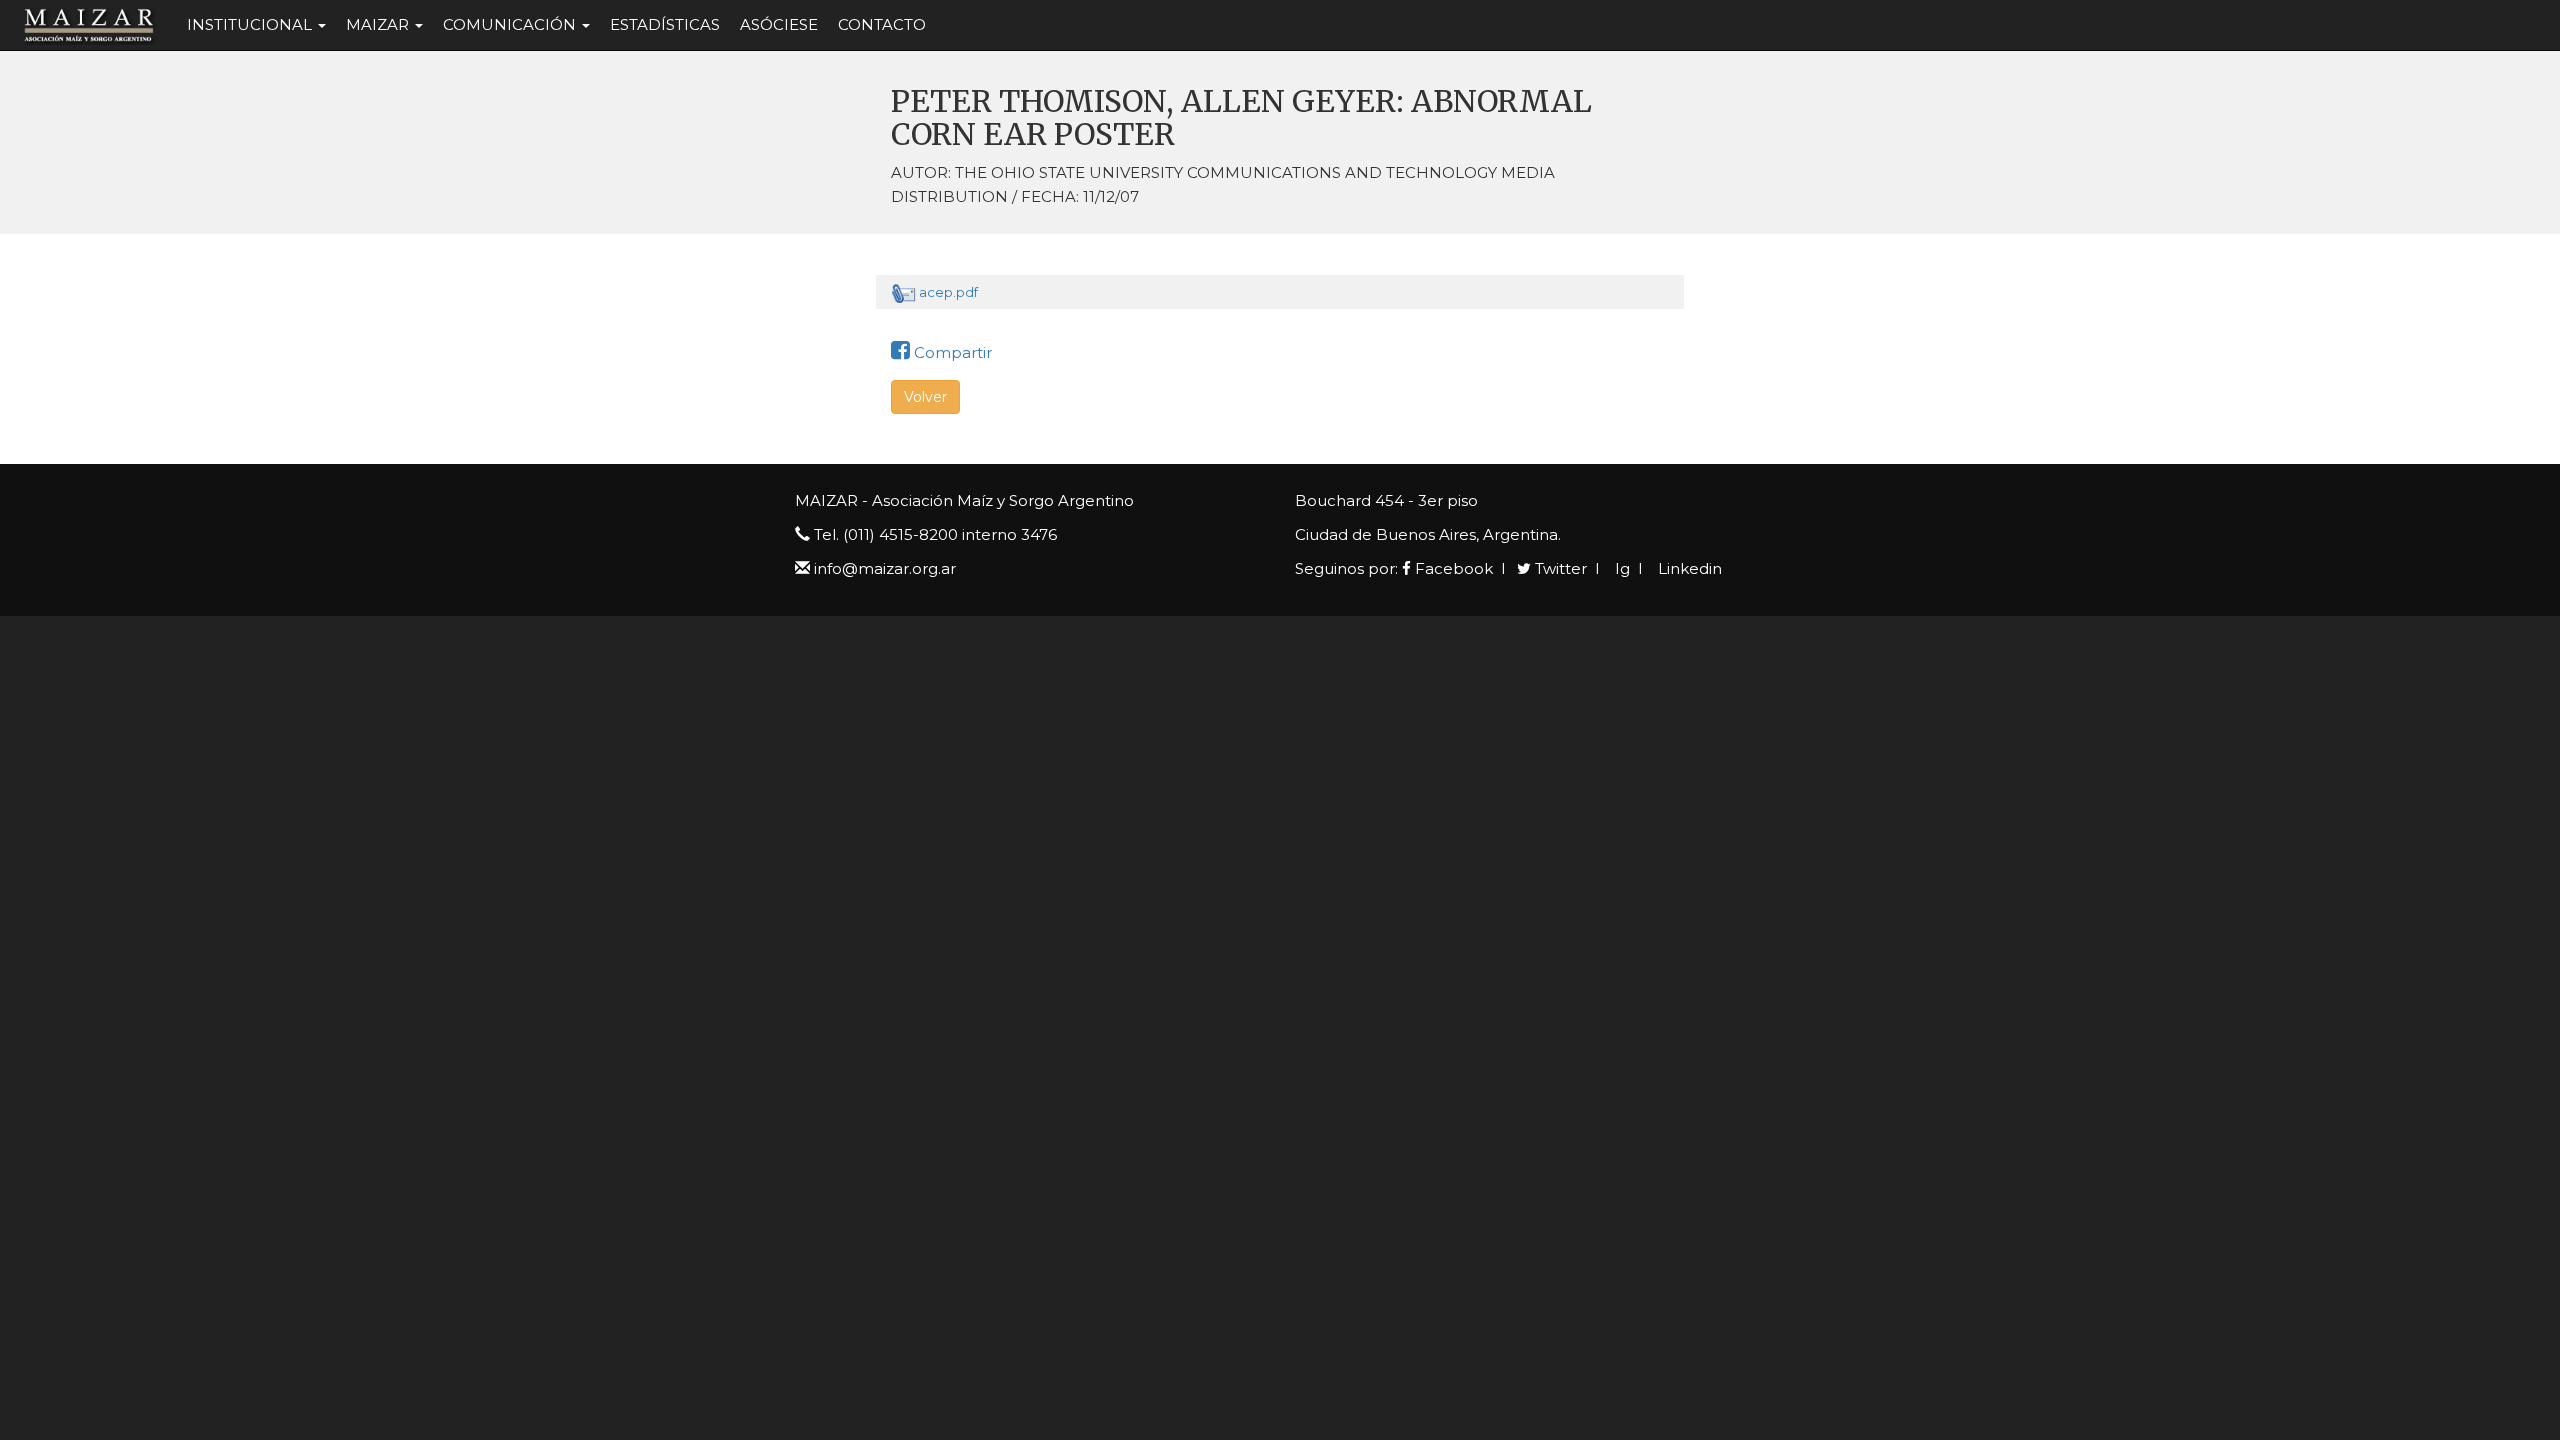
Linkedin (1688, 568)
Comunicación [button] (511, 24)
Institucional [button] (251, 24)
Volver (925, 397)
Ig (1620, 568)
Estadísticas (665, 24)
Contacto (882, 24)
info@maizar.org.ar (885, 568)
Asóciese (779, 24)
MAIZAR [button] (379, 24)
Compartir (951, 352)
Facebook (1452, 568)
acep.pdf (948, 292)
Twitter (1559, 568)
